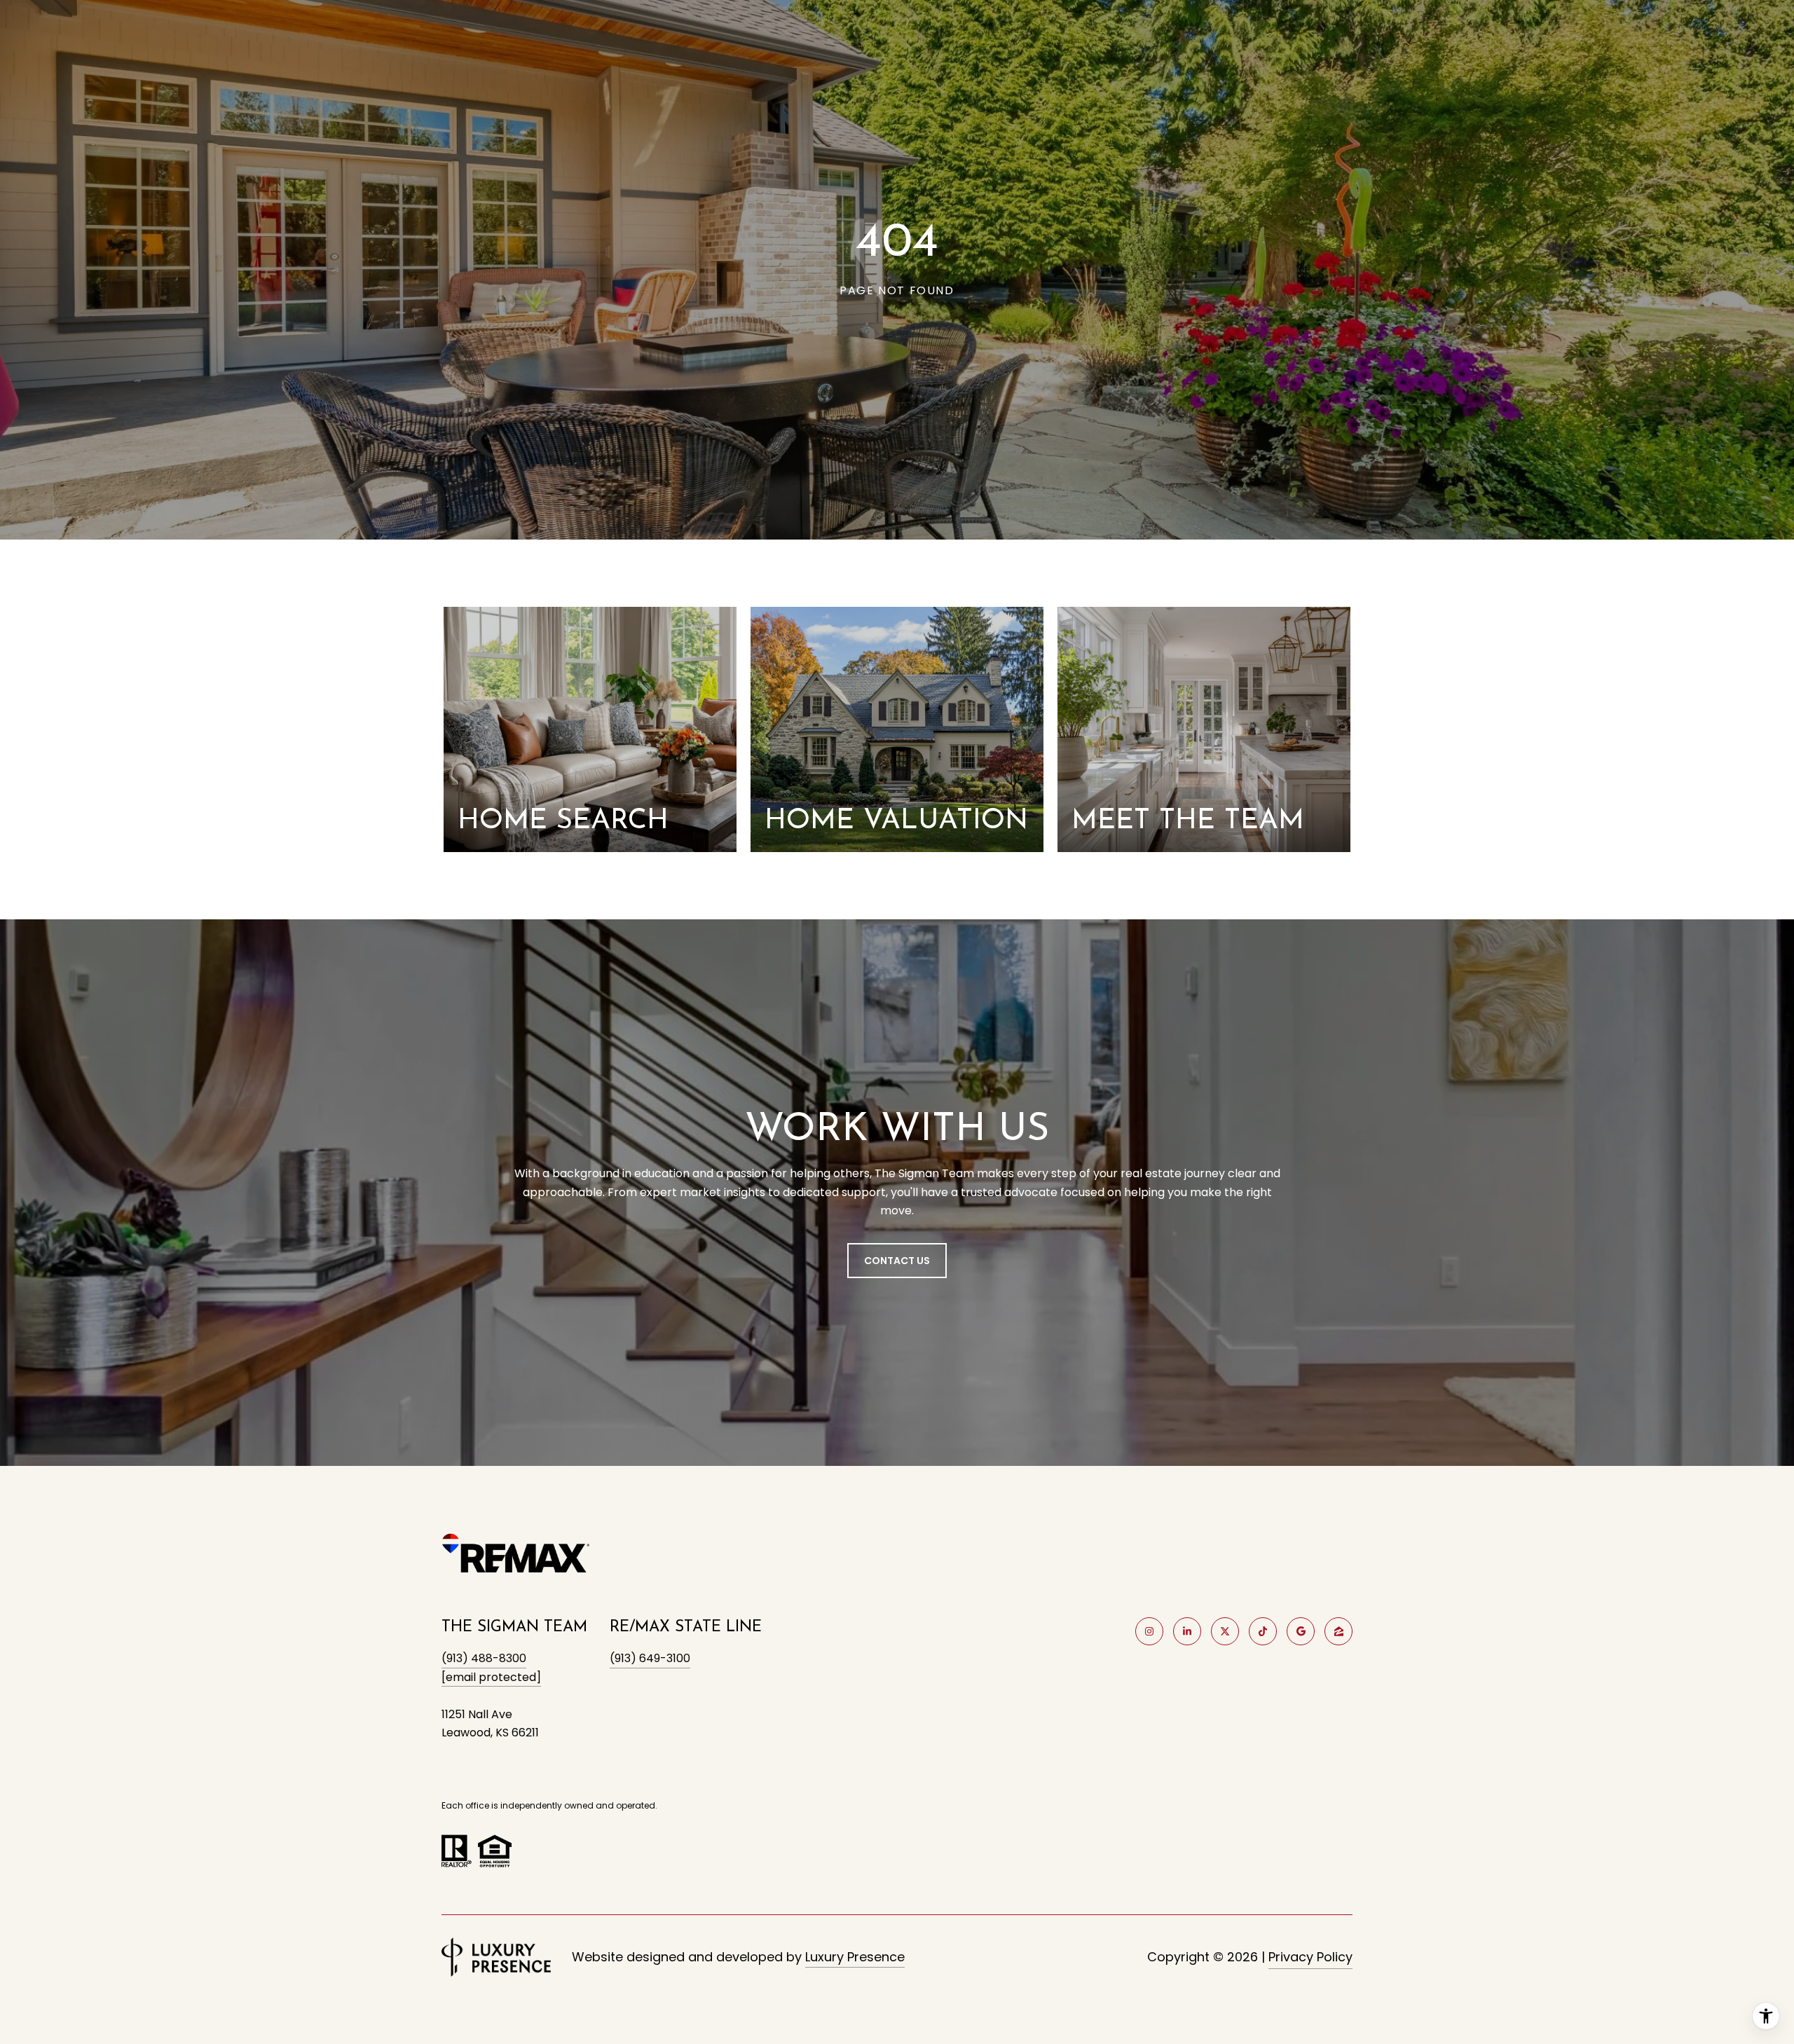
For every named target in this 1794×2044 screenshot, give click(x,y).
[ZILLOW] (1338, 1631)
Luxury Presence (855, 1957)
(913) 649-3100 (650, 1658)
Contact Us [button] (897, 1261)
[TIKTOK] (1263, 1631)
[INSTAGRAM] (1149, 1631)
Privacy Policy (1310, 1957)
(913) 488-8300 (484, 1658)
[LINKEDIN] (1187, 1631)
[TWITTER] (1225, 1631)
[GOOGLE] (1301, 1631)
